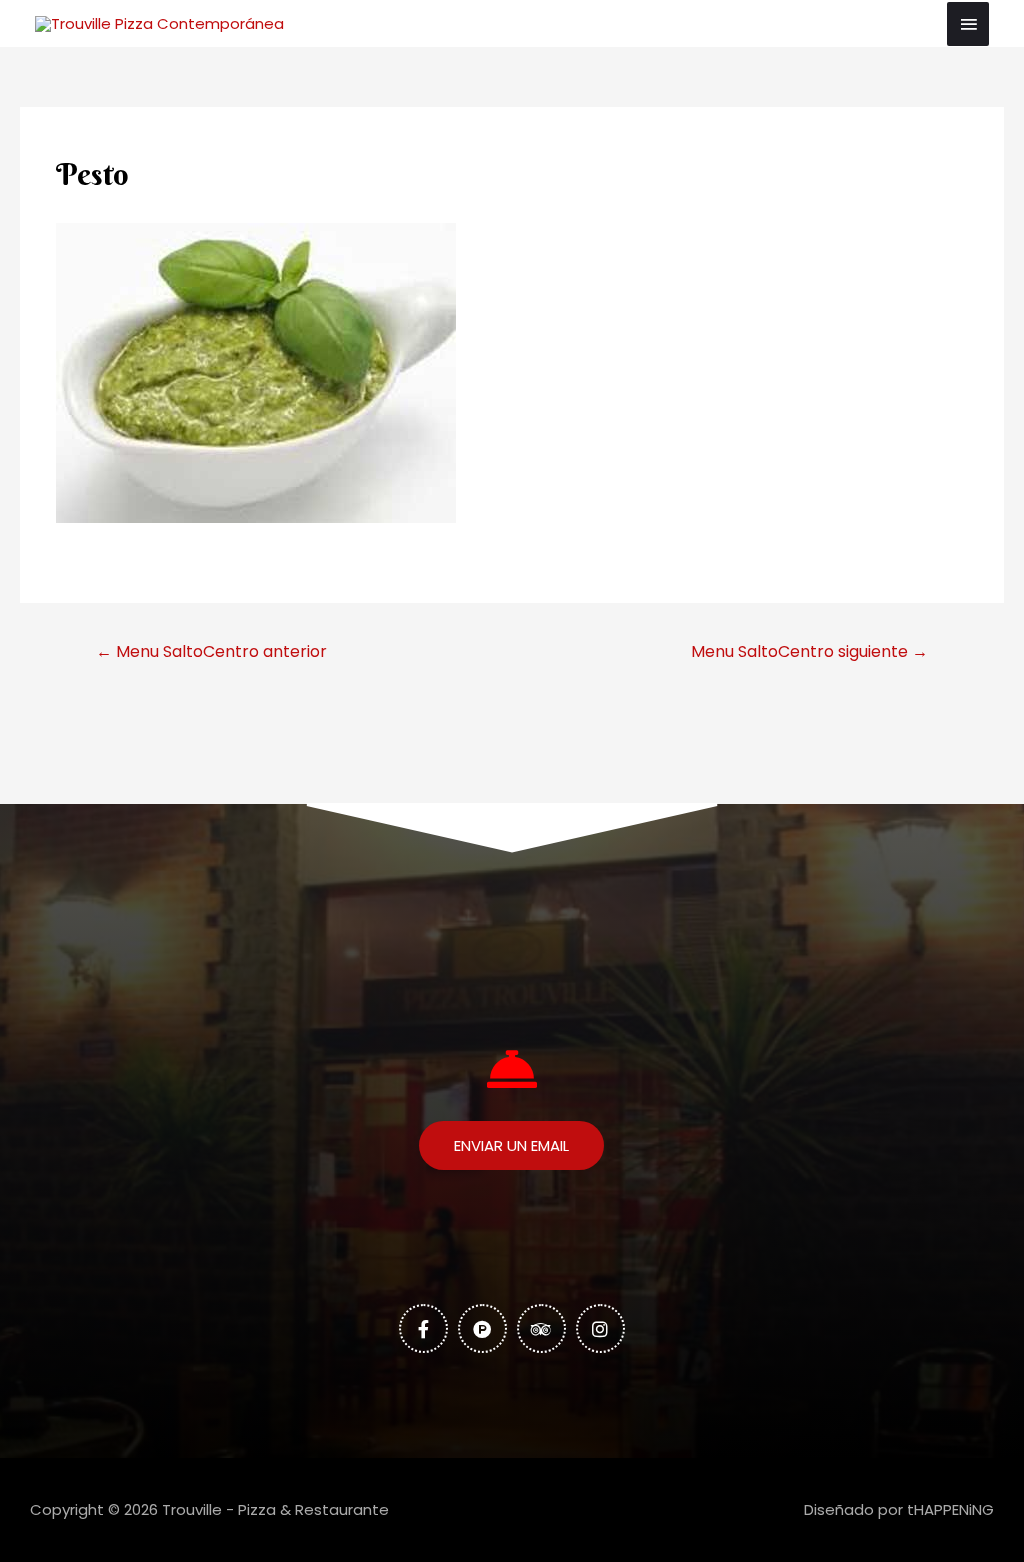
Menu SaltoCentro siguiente (809, 651)
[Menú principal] (968, 24)
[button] (511, 1145)
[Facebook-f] (423, 1328)
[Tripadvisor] (541, 1328)
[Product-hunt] (482, 1328)
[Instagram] (600, 1328)
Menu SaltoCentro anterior (211, 651)
